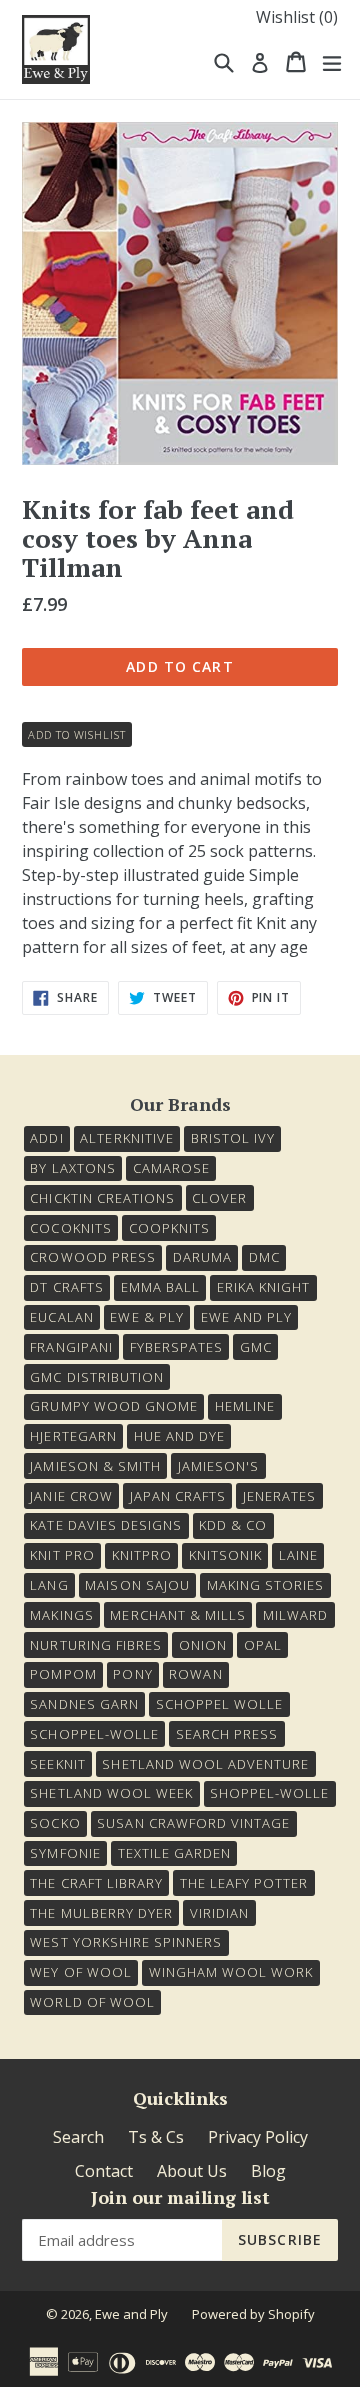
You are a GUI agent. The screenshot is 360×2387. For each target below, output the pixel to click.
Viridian (219, 1913)
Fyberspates (176, 1347)
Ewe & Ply (146, 1317)
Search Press (227, 1734)
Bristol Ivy (233, 1138)
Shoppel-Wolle (270, 1793)
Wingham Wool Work (231, 1972)
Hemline (245, 1406)
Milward (295, 1615)
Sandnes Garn (84, 1704)
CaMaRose (171, 1168)
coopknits (169, 1228)
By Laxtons (72, 1168)
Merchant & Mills (178, 1615)
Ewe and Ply (131, 2314)
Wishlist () (297, 17)
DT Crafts (66, 1287)
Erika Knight (263, 1287)
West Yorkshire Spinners (126, 1942)
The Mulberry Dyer (101, 1913)
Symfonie (65, 1853)
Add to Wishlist (76, 734)
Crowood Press (93, 1257)
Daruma (202, 1257)
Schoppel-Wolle (94, 1734)
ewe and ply (246, 1317)
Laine (298, 1555)
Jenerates (279, 1496)
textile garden (175, 1853)
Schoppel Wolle (220, 1704)
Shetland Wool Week (111, 1793)
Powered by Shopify (253, 2314)
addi (46, 1138)
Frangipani (71, 1347)
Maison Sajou (137, 1585)
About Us (192, 2171)
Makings (61, 1615)
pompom (63, 1674)
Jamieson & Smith (95, 1466)
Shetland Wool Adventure (205, 1764)
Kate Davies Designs (106, 1525)
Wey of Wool (80, 1972)
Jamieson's (218, 1466)
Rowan (195, 1674)
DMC (264, 1257)
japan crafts (178, 1496)
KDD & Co (233, 1525)
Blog (268, 2171)
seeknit (57, 1764)
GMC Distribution (97, 1377)
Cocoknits (70, 1228)
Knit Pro (62, 1555)
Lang (49, 1585)
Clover (219, 1198)
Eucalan (61, 1317)
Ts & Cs (156, 2137)
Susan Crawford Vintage (193, 1823)
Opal (263, 1645)
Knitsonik (225, 1555)
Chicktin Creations (102, 1198)
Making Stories (266, 1585)
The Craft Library (96, 1883)
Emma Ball (160, 1287)
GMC (256, 1347)
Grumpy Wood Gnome (114, 1406)
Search (78, 2137)
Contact (104, 2171)
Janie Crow (71, 1496)
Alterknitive (126, 1138)
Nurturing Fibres (96, 1645)
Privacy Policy (258, 2137)
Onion (203, 1645)
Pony (132, 1674)
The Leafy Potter (244, 1883)
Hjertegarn (73, 1436)
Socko (55, 1823)
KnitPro (142, 1555)
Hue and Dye (179, 1436)
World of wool (92, 2002)
